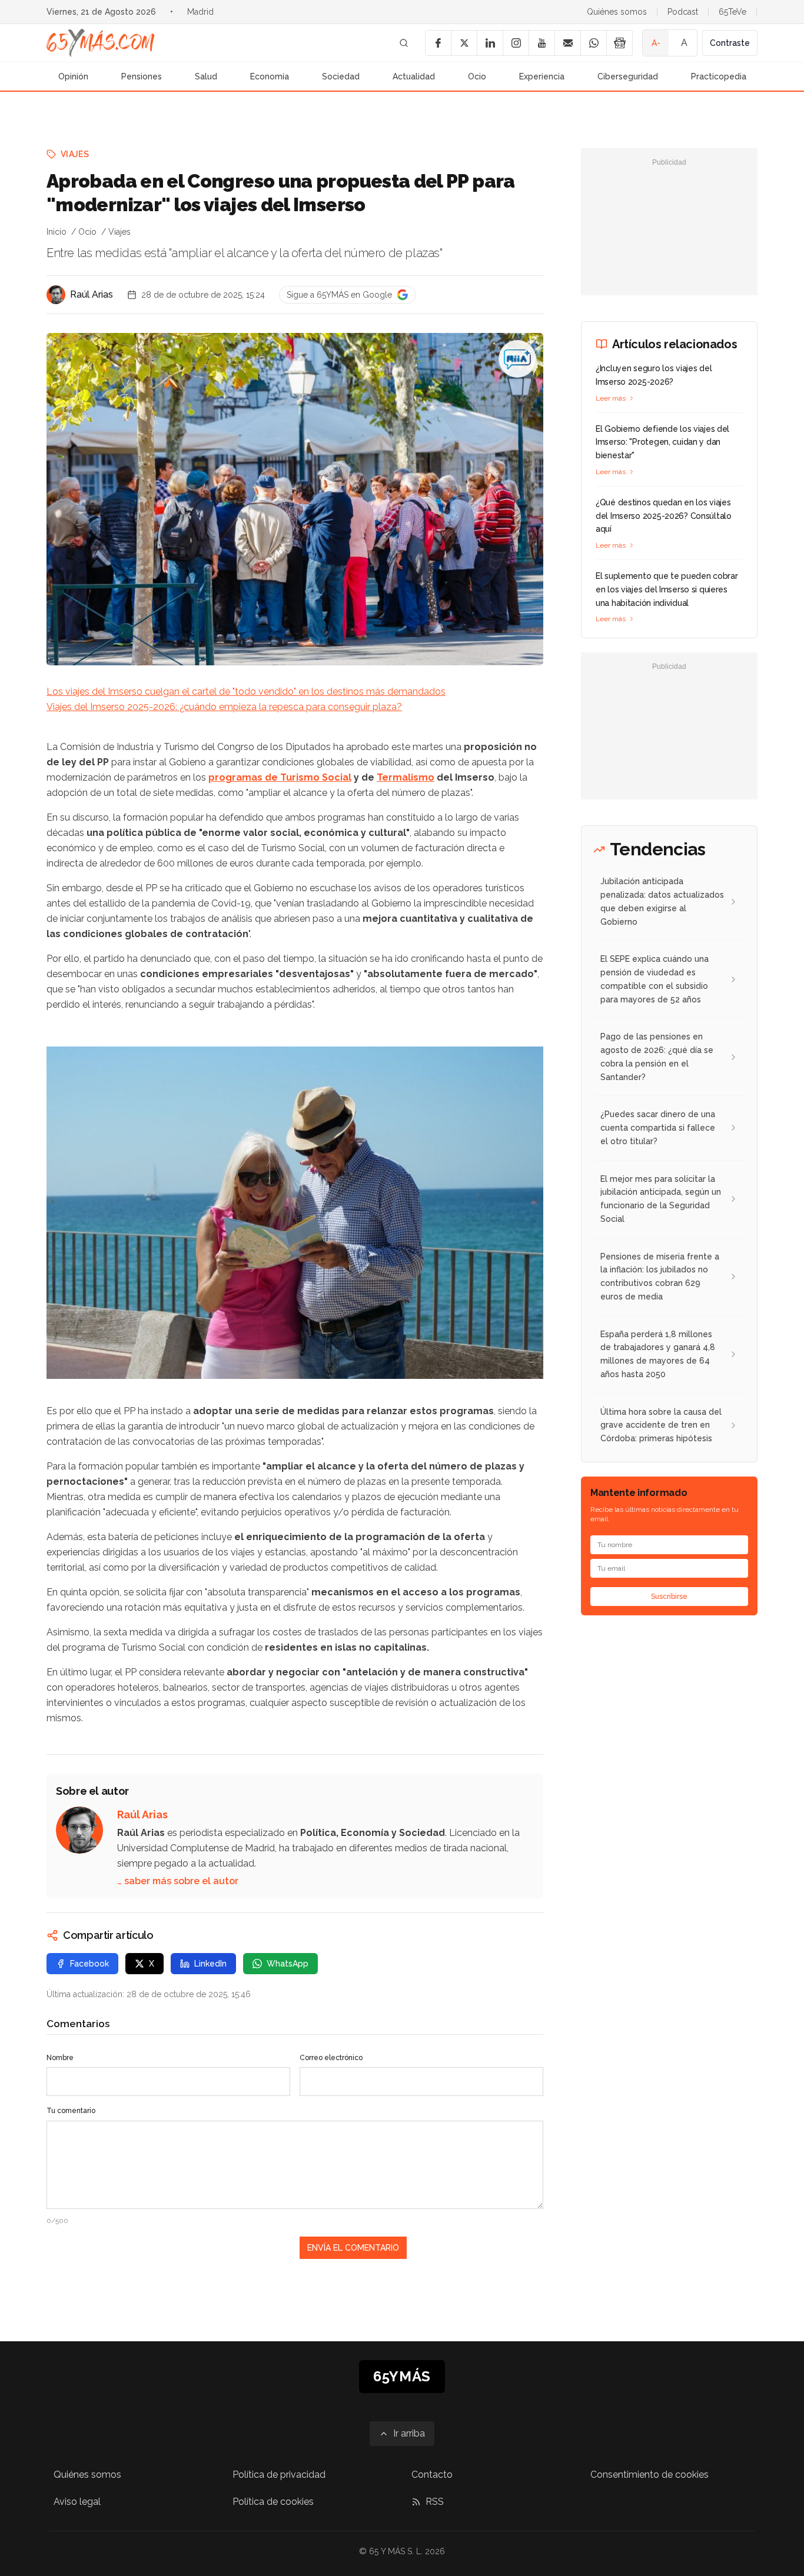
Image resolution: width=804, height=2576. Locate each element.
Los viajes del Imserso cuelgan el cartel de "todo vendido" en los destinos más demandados (246, 692)
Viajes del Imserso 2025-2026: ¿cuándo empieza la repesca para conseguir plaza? (224, 707)
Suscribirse (669, 1597)
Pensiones (142, 76)
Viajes (75, 154)
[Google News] (619, 43)
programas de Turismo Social (280, 777)
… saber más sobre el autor (178, 1881)
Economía (270, 76)
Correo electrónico (331, 2058)
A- (656, 43)
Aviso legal (77, 2502)
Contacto (432, 2475)
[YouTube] (541, 43)
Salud (206, 76)
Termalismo (406, 777)
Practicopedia (719, 76)
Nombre (60, 2058)
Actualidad (414, 76)
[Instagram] (516, 43)
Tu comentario (71, 2111)
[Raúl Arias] (56, 295)
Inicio (57, 232)
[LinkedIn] (490, 43)
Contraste (730, 43)
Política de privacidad (279, 2475)
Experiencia (542, 76)
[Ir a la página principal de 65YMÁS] (101, 43)
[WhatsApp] (593, 43)
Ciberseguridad (628, 76)
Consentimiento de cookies (649, 2475)
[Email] (567, 43)
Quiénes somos (617, 12)
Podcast (683, 12)
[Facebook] (438, 43)
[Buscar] (404, 43)
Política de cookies (273, 2502)
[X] (464, 43)
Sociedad (341, 76)
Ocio (477, 76)
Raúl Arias (92, 294)
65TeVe (732, 12)
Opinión (73, 76)
